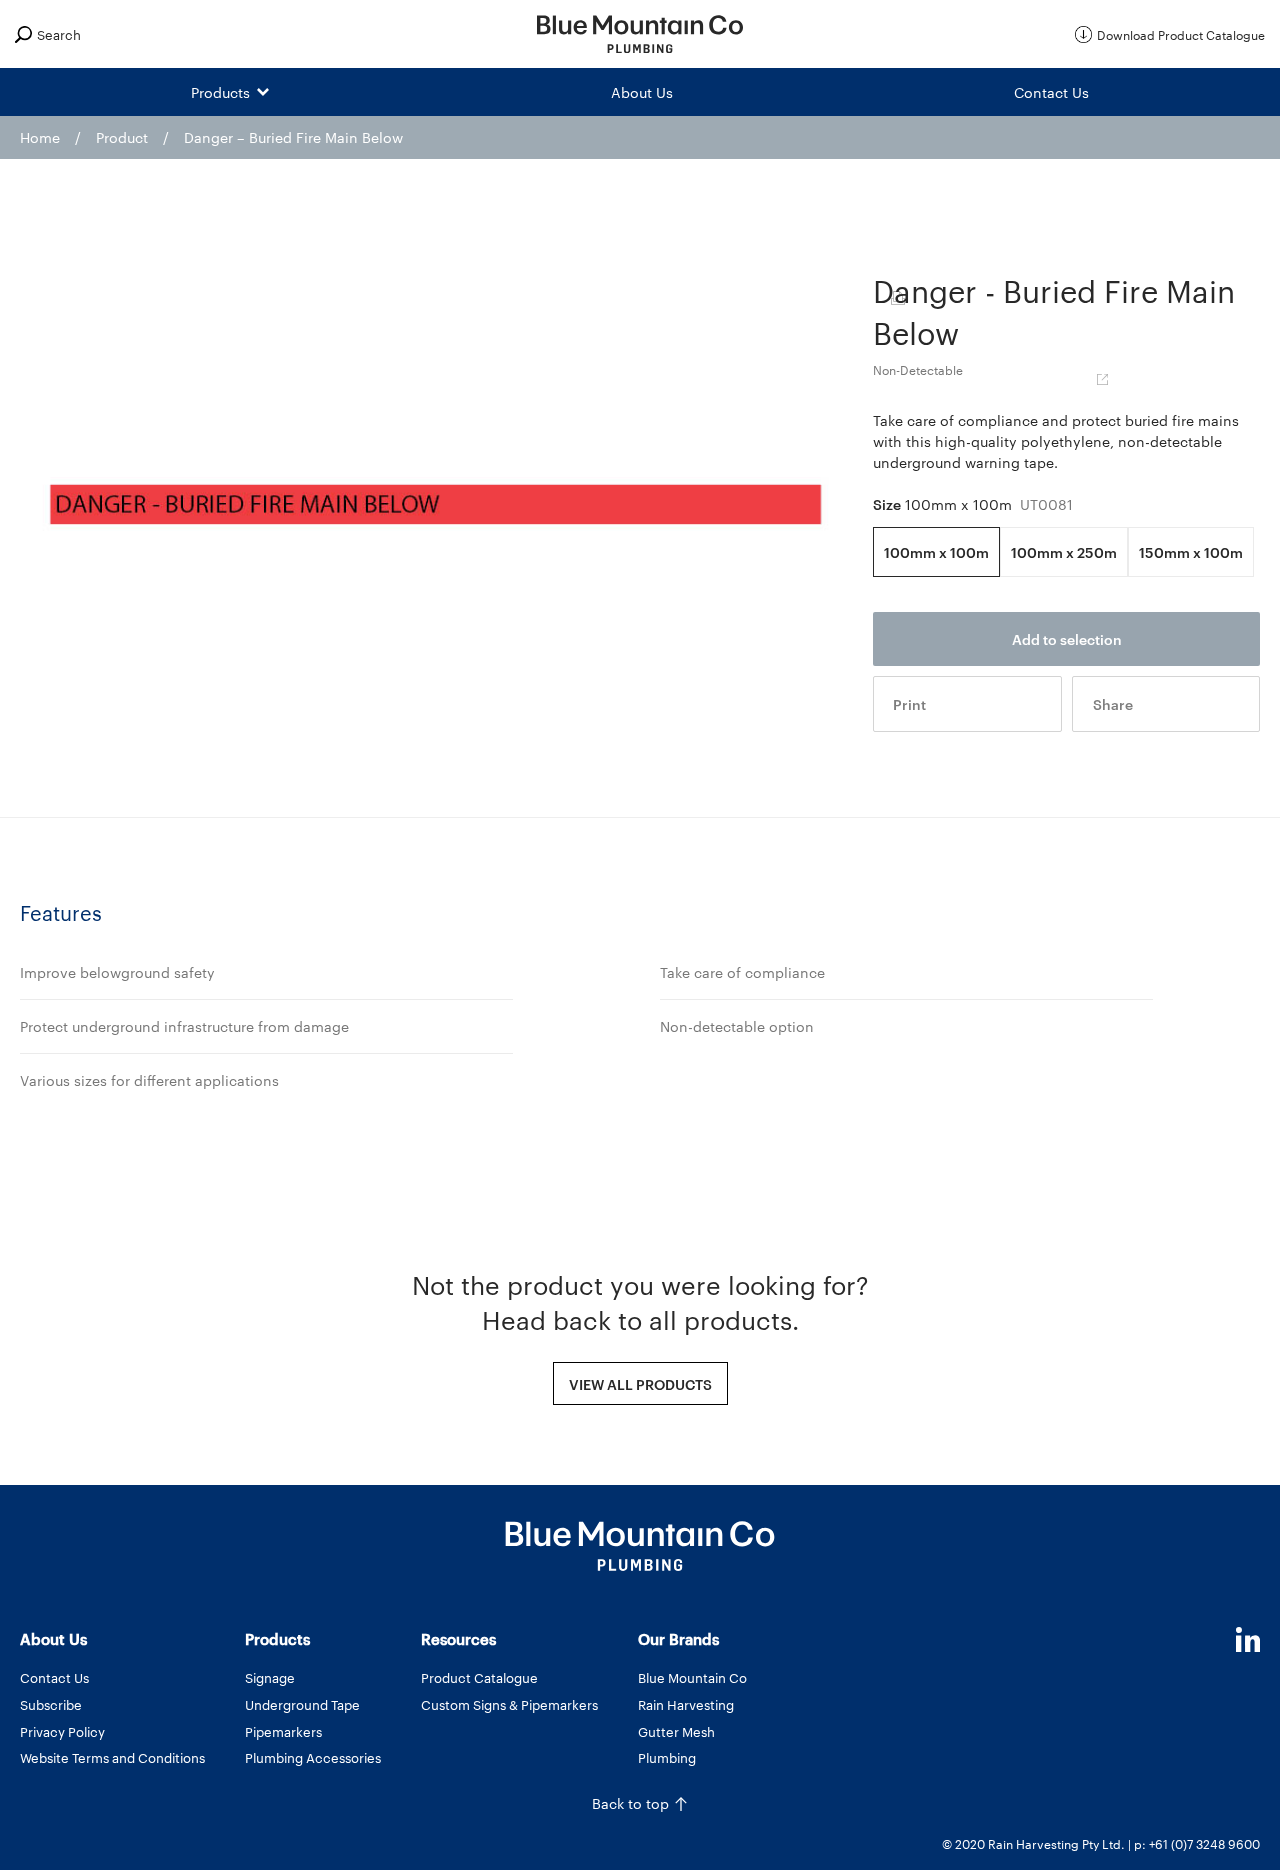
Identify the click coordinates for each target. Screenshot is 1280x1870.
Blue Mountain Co (692, 1677)
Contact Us (1051, 92)
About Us (642, 92)
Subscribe (51, 1704)
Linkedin (1248, 1639)
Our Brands (678, 1638)
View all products (640, 1383)
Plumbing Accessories (313, 1757)
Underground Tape (302, 1704)
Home (40, 137)
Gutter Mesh (676, 1731)
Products (220, 92)
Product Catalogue (479, 1677)
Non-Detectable (918, 369)
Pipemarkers (283, 1731)
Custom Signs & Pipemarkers (509, 1704)
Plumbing (667, 1757)
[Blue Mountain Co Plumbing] (640, 34)
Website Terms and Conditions (112, 1757)
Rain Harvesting (686, 1704)
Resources (458, 1638)
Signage (270, 1677)
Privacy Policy (62, 1731)
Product (122, 137)
